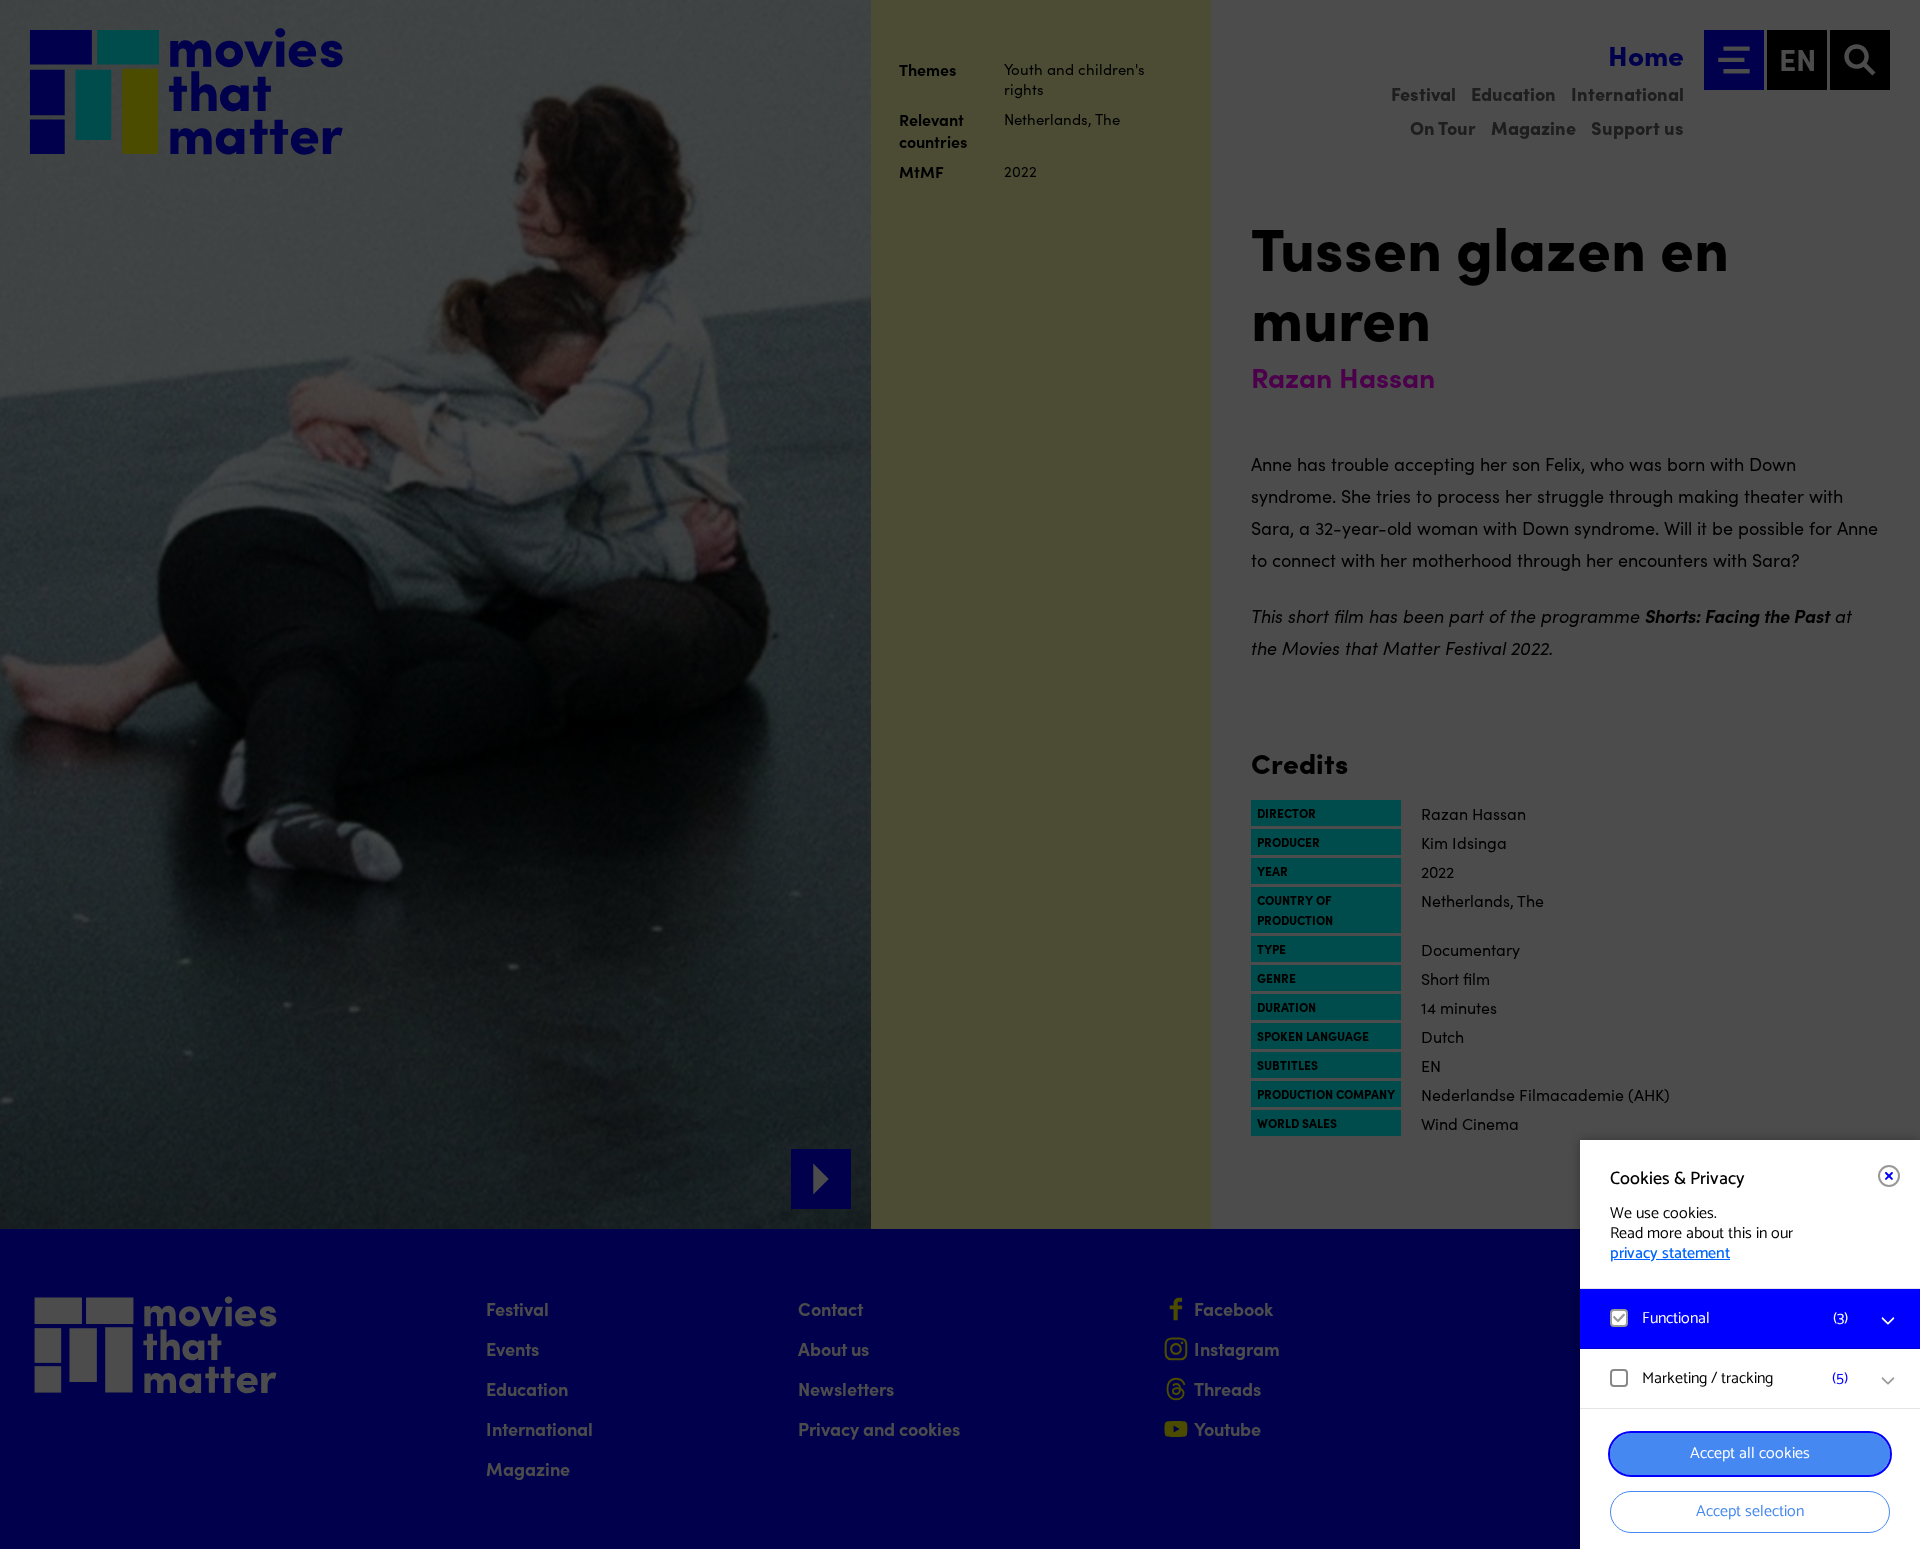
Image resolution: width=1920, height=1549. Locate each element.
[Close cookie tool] (1889, 1176)
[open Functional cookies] (1888, 1321)
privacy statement (1670, 1253)
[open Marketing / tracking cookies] (1888, 1381)
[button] (1730, 1318)
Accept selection (1750, 1511)
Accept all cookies (1750, 1453)
